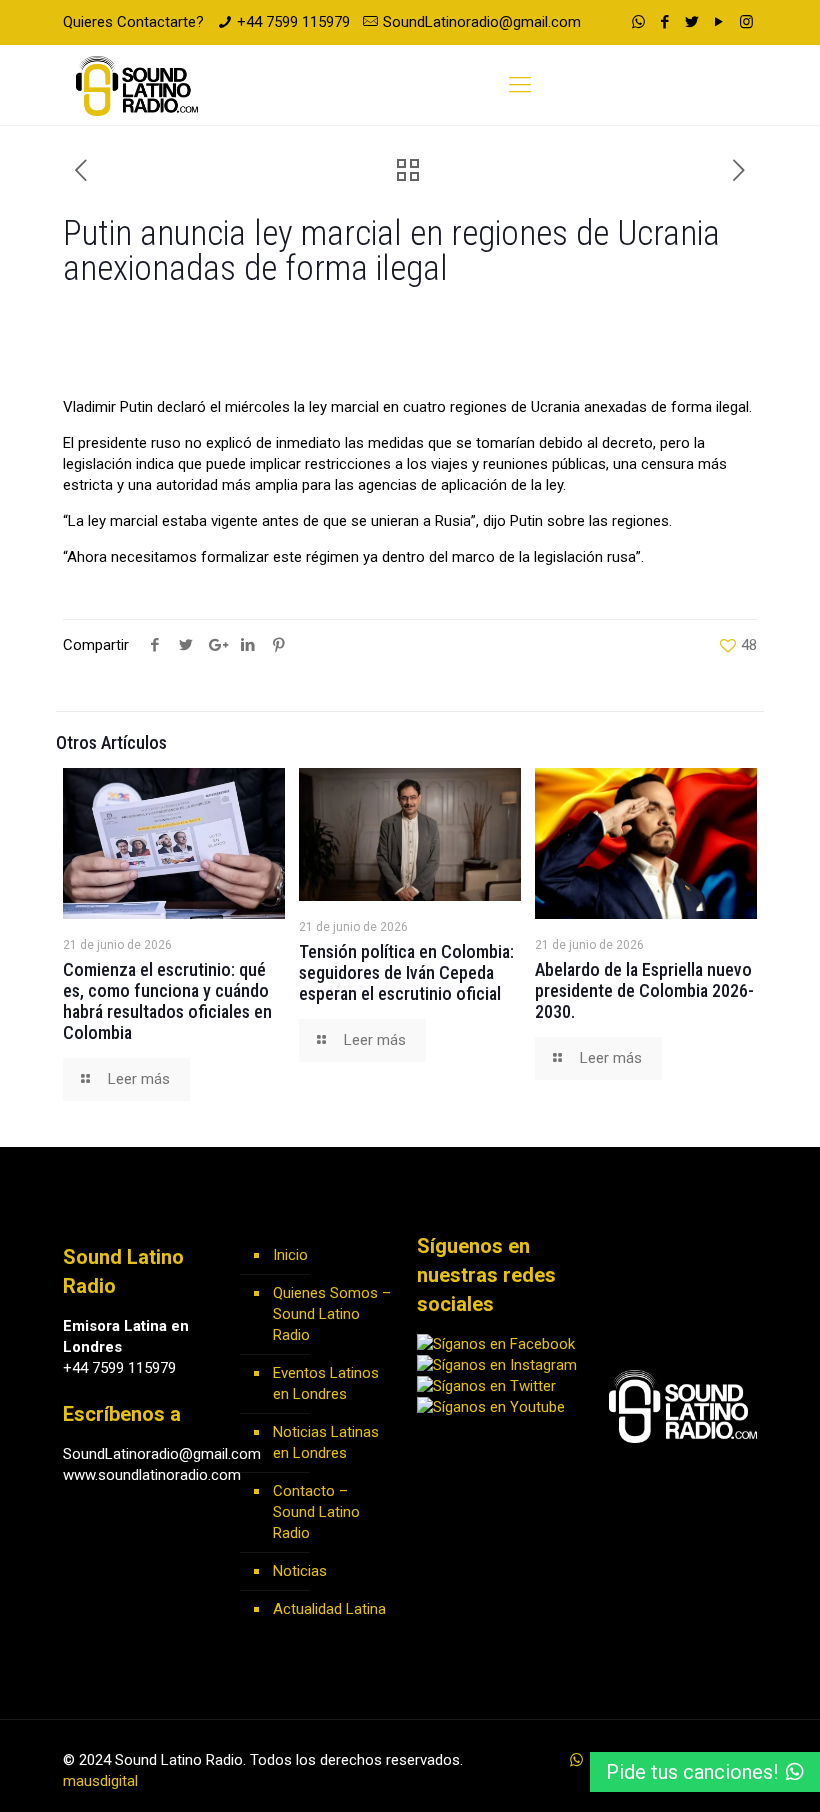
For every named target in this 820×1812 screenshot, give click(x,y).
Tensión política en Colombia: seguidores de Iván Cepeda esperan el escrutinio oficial (406, 972)
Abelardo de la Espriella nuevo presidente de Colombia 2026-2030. (644, 990)
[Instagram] (746, 22)
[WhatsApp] (638, 22)
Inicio (290, 1255)
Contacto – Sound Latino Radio (316, 1512)
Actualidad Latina (329, 1609)
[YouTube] (719, 22)
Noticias (300, 1571)
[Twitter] (692, 22)
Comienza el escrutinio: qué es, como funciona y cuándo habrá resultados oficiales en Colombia (167, 1001)
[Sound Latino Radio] (137, 85)
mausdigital (100, 1781)
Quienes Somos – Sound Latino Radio (332, 1314)
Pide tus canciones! (692, 1772)
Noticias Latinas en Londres (326, 1442)
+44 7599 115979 (293, 22)
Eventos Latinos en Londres (326, 1383)
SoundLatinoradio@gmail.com (482, 22)
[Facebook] (665, 22)
